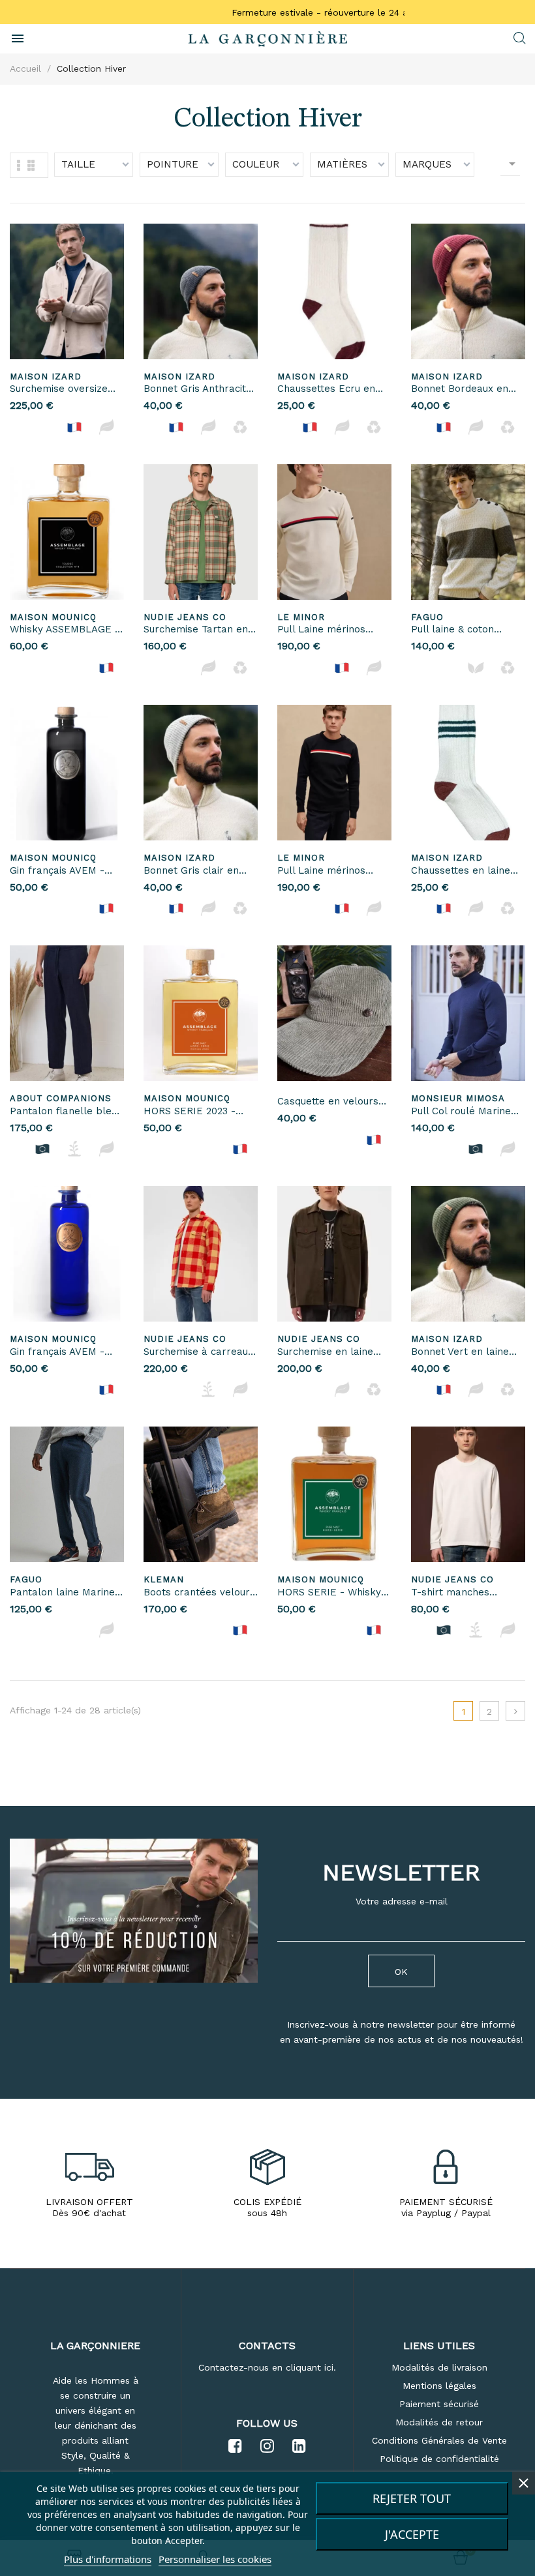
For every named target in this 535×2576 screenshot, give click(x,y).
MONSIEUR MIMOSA (458, 1098)
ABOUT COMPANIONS (61, 1098)
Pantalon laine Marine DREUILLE (62, 1593)
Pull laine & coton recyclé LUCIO (452, 630)
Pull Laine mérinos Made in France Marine (332, 871)
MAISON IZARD (46, 377)
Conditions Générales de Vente (439, 2440)
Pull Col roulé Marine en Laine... (461, 1112)
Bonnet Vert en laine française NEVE (460, 1353)
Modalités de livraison (439, 2367)
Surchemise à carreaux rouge (198, 1353)
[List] (31, 165)
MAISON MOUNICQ (53, 617)
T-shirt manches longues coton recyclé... (468, 1593)
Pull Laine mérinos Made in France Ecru (326, 630)
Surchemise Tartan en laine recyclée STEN (196, 630)
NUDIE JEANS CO (185, 617)
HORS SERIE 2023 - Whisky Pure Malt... (190, 1112)
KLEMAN (164, 1579)
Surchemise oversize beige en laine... (59, 390)
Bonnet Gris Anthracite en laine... (198, 390)
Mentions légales (439, 2386)
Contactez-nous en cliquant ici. (267, 2367)
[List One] (19, 165)
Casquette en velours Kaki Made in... (328, 1102)
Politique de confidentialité (439, 2459)
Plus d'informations (108, 2559)
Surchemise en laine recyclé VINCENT (325, 1353)
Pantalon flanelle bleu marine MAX (63, 1112)
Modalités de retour (439, 2422)
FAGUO (427, 617)
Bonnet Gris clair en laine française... (191, 871)
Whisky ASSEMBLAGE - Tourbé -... (65, 630)
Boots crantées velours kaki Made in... (199, 1593)
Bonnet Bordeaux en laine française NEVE (462, 390)
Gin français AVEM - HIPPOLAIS (57, 1353)
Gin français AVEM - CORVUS (57, 871)
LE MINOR (301, 617)
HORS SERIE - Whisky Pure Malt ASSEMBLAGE (329, 1593)
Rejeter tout (412, 2498)
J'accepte (412, 2534)
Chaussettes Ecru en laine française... (326, 390)
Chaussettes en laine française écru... (461, 871)
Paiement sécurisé (439, 2404)
